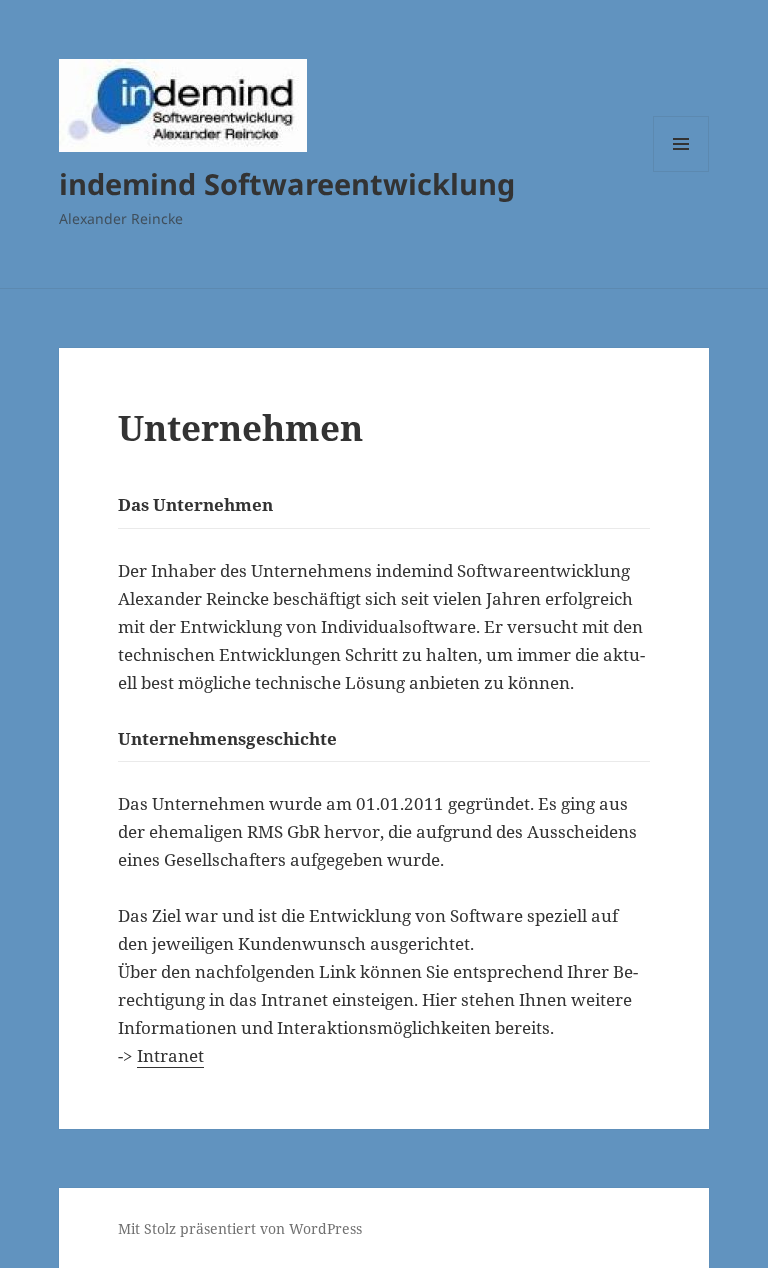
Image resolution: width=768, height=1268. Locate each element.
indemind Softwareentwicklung (287, 183)
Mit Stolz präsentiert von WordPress (240, 1228)
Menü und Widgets (681, 171)
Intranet (170, 1055)
